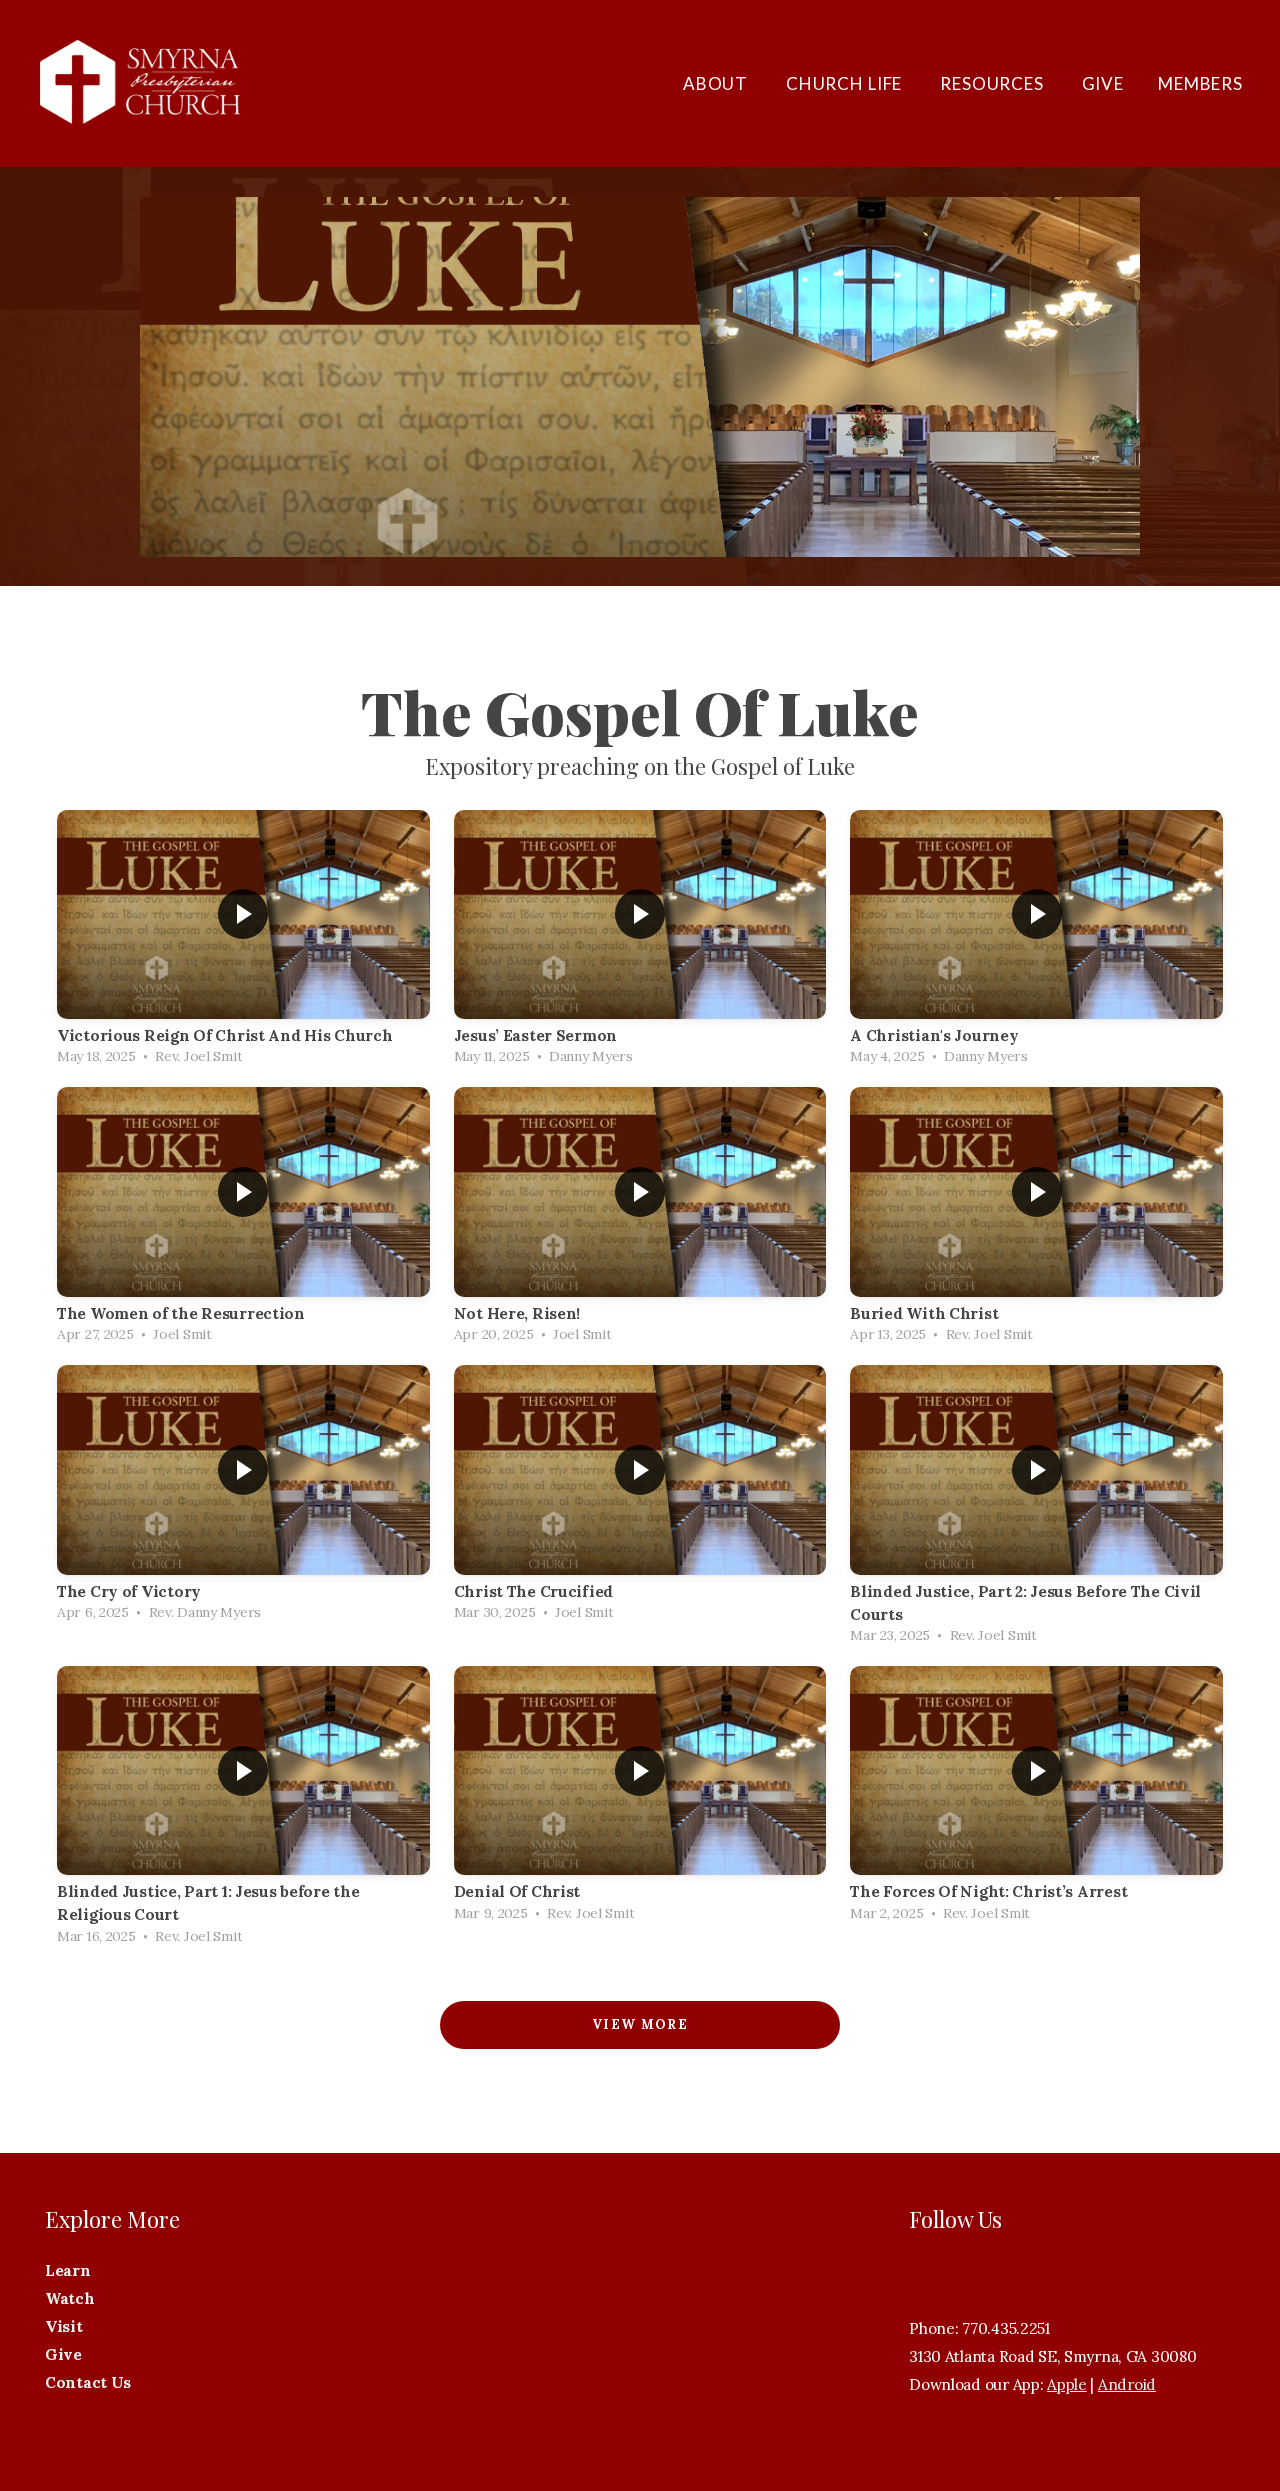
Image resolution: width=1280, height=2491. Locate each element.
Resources (994, 83)
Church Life (846, 83)
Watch (71, 2298)
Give (1103, 83)
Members (1200, 83)
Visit (65, 2326)
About (717, 83)
